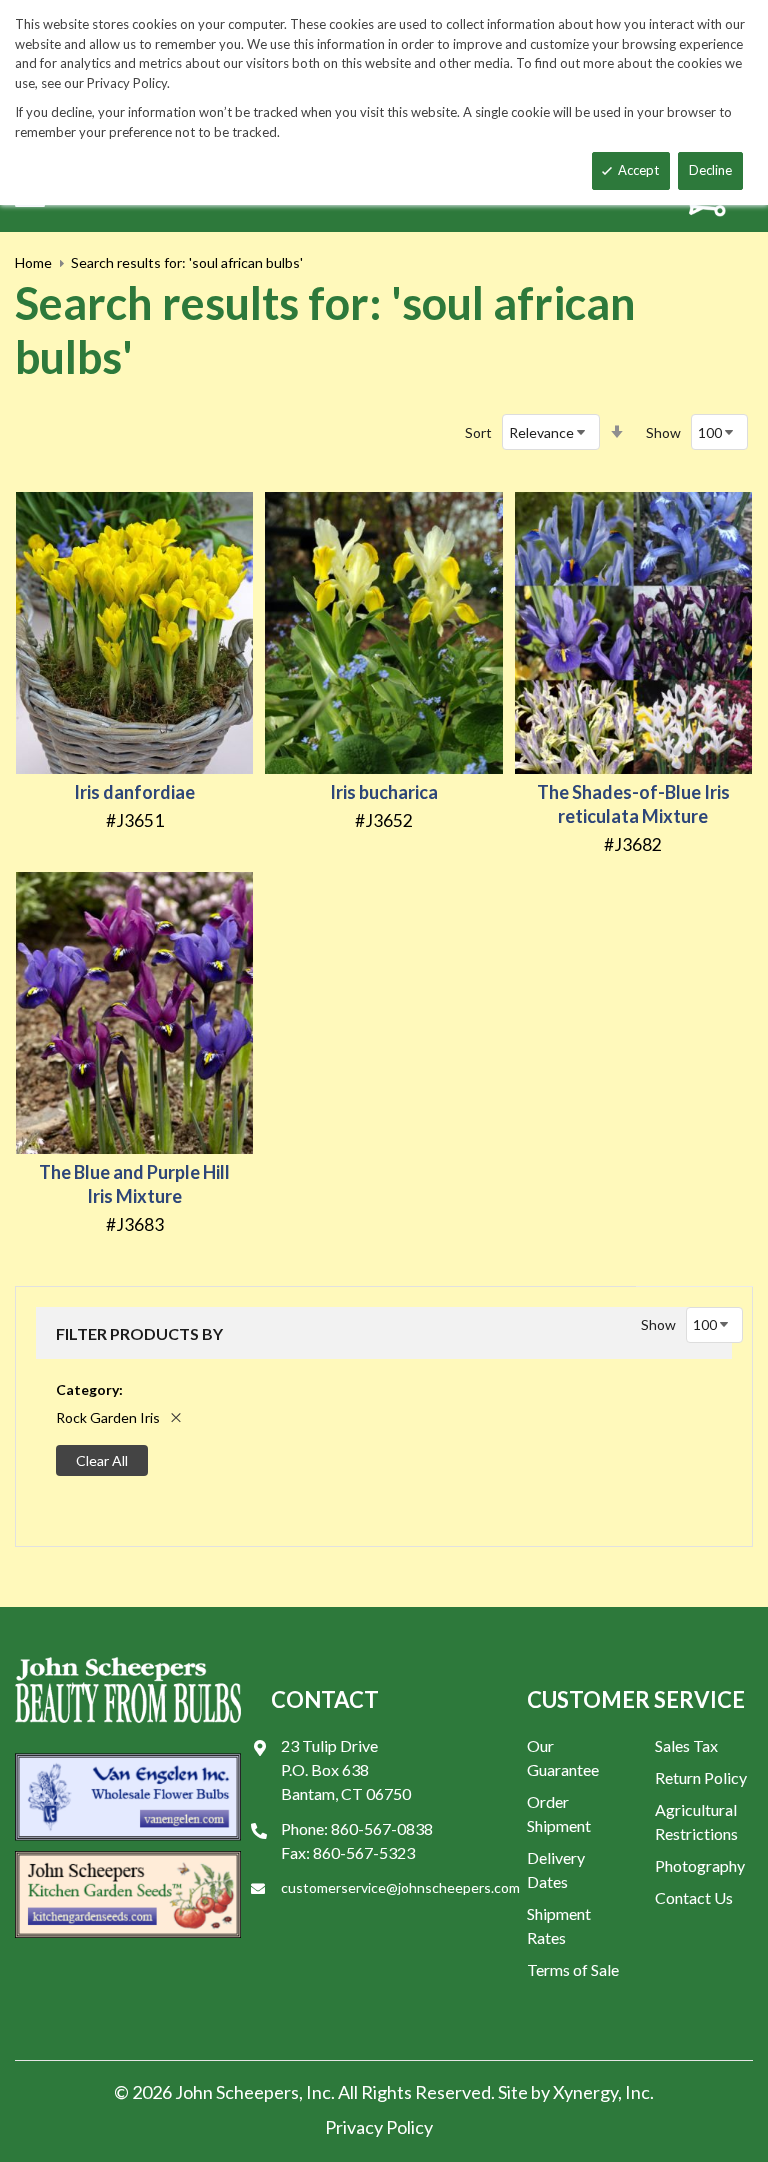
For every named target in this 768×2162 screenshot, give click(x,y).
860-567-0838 (382, 1828)
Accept (638, 170)
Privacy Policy (379, 2127)
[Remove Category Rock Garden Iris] (176, 1417)
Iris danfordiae (134, 792)
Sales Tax (686, 1745)
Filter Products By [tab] (139, 1333)
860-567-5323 (364, 1852)
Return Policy (701, 1777)
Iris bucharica (384, 792)
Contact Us (694, 1897)
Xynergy (585, 2092)
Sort (478, 432)
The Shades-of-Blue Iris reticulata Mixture (633, 804)
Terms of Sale (573, 1969)
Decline (710, 170)
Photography (700, 1865)
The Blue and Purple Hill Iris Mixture (134, 1184)
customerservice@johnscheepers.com (400, 1887)
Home (33, 262)
